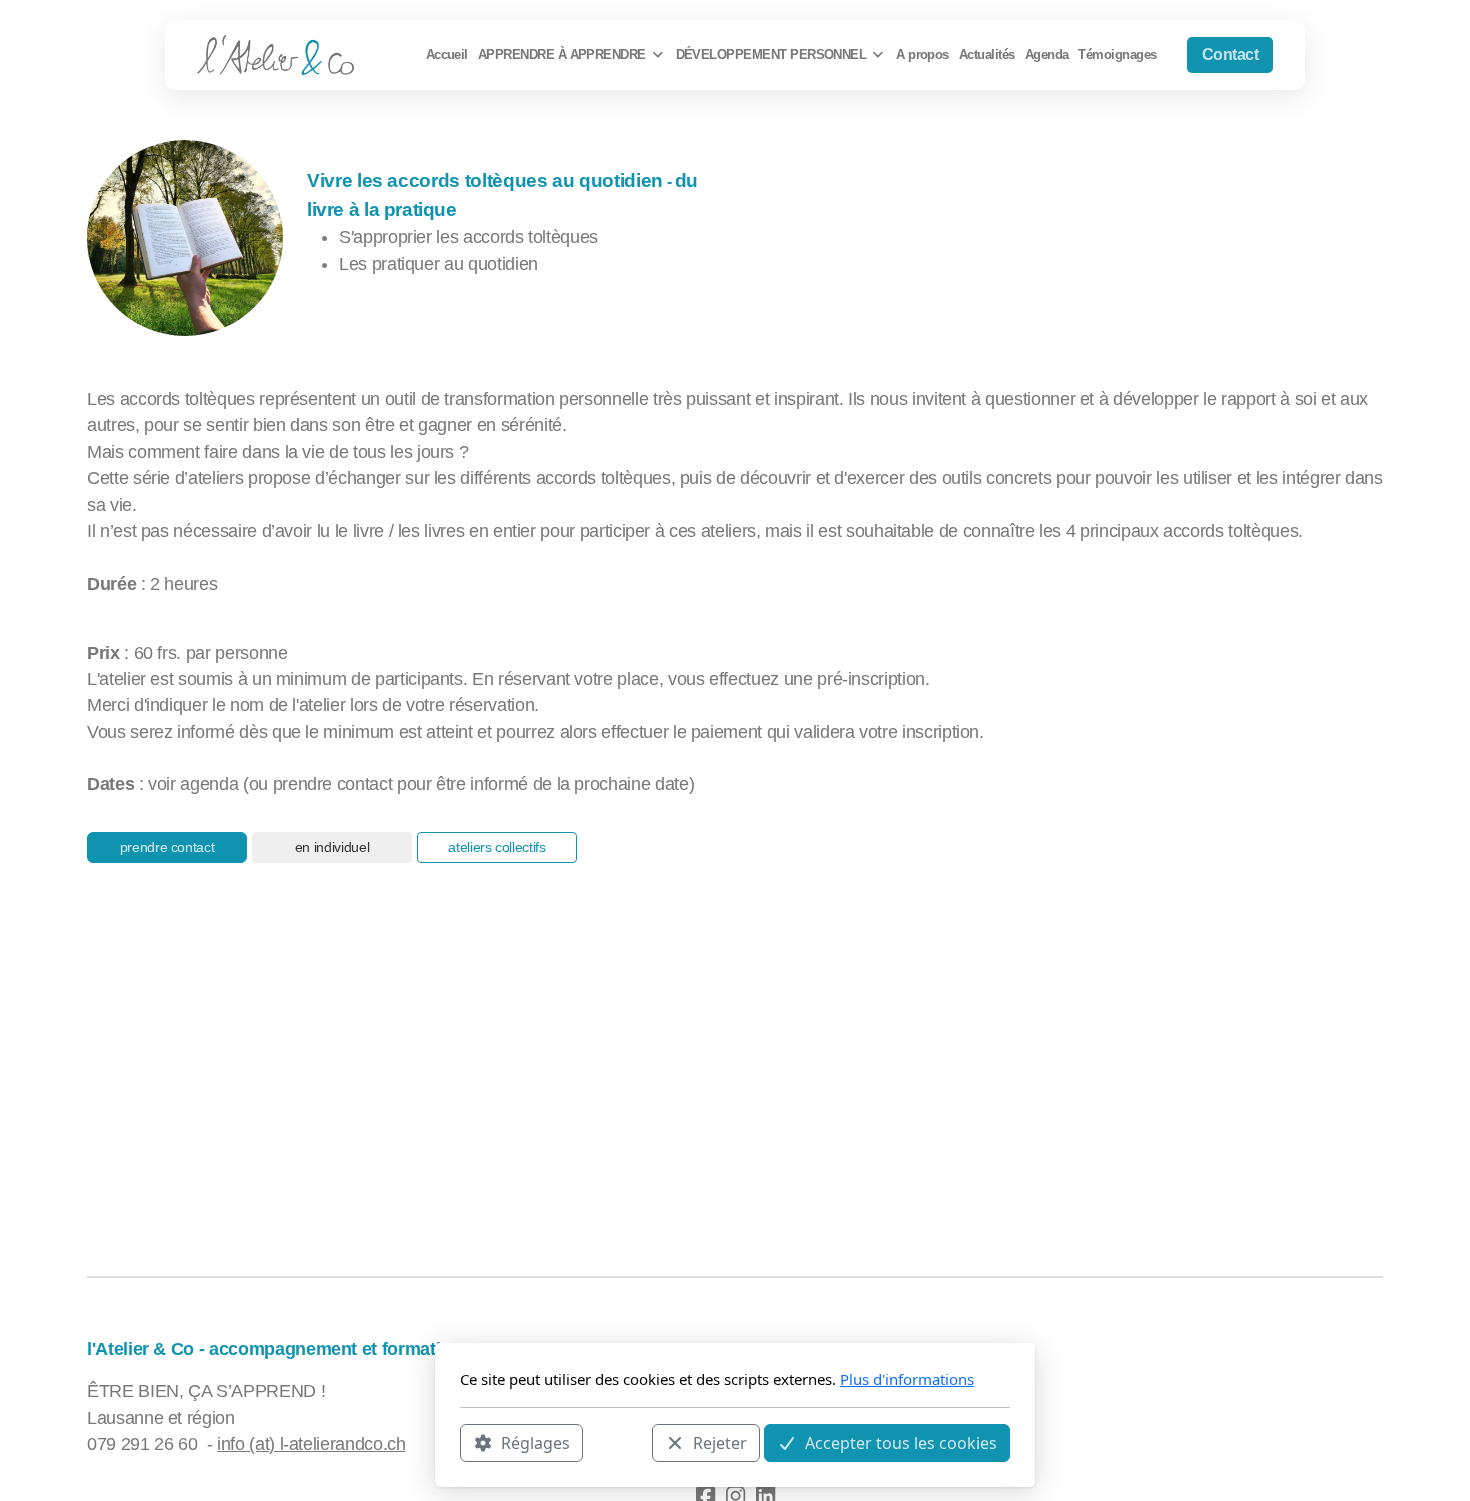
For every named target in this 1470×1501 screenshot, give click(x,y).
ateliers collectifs (496, 847)
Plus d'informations (907, 1379)
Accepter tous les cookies (901, 1442)
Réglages (535, 1442)
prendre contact (167, 847)
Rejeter (720, 1442)
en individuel (332, 847)
